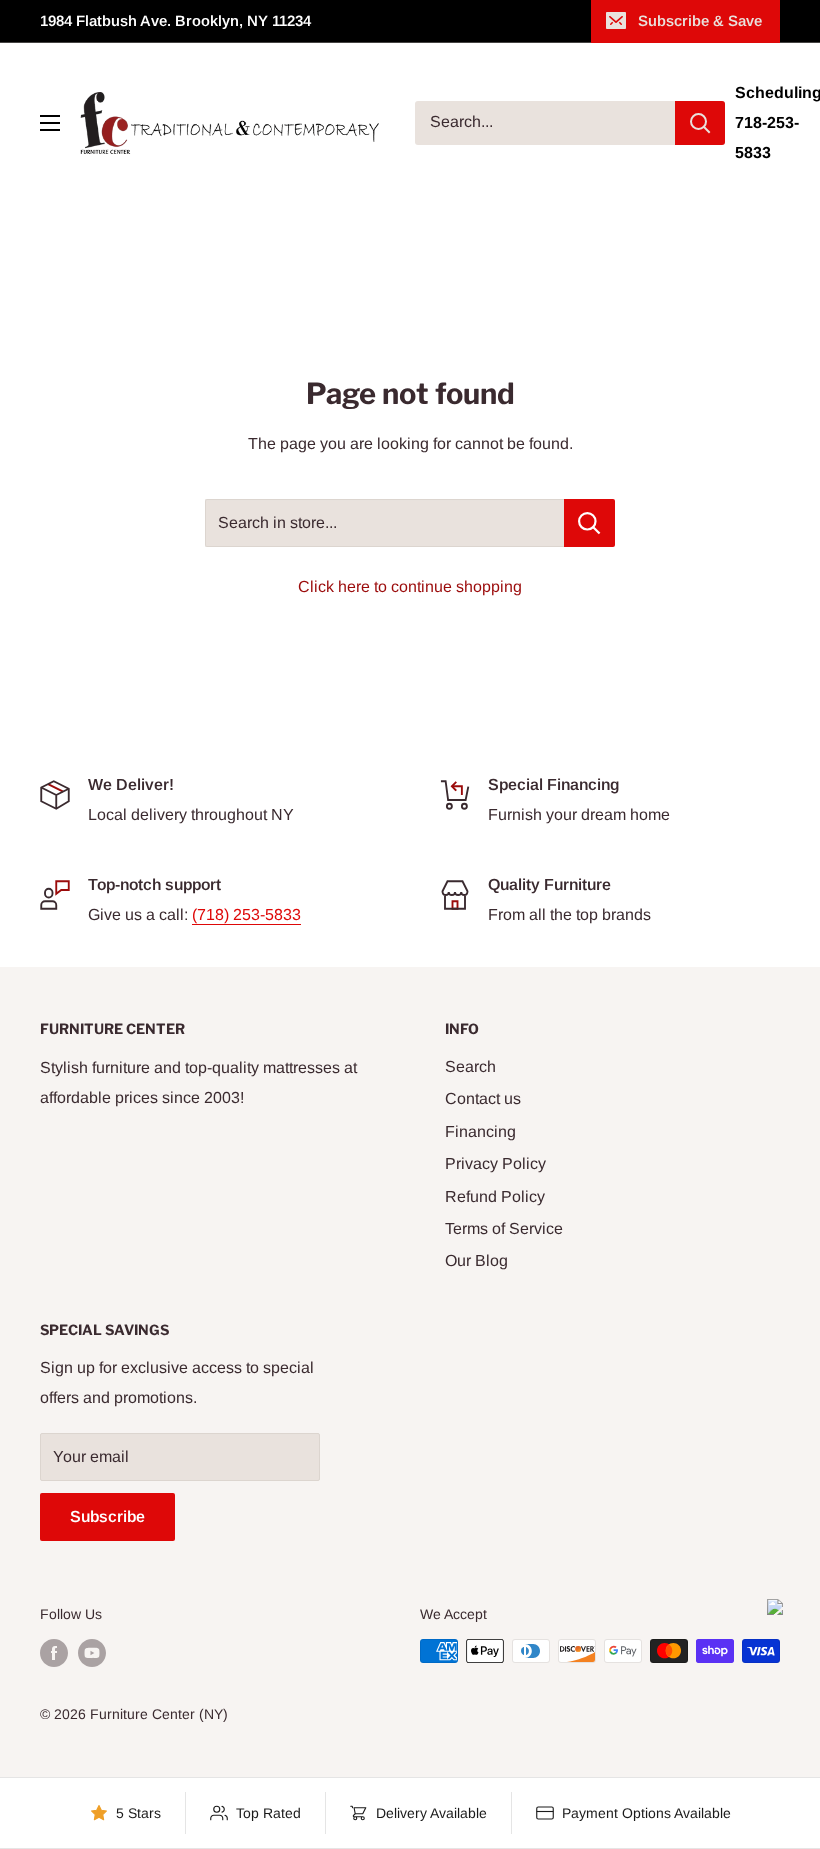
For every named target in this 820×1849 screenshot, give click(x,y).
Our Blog (476, 1260)
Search (470, 1066)
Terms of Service (504, 1228)
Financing (480, 1131)
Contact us (483, 1098)
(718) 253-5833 (246, 914)
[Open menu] (50, 123)
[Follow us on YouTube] (92, 1653)
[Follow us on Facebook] (54, 1653)
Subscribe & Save (700, 20)
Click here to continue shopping (410, 586)
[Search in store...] (589, 523)
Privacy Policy (495, 1163)
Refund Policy (495, 1196)
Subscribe (107, 1516)
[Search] (700, 123)
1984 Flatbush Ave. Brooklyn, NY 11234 (175, 20)
